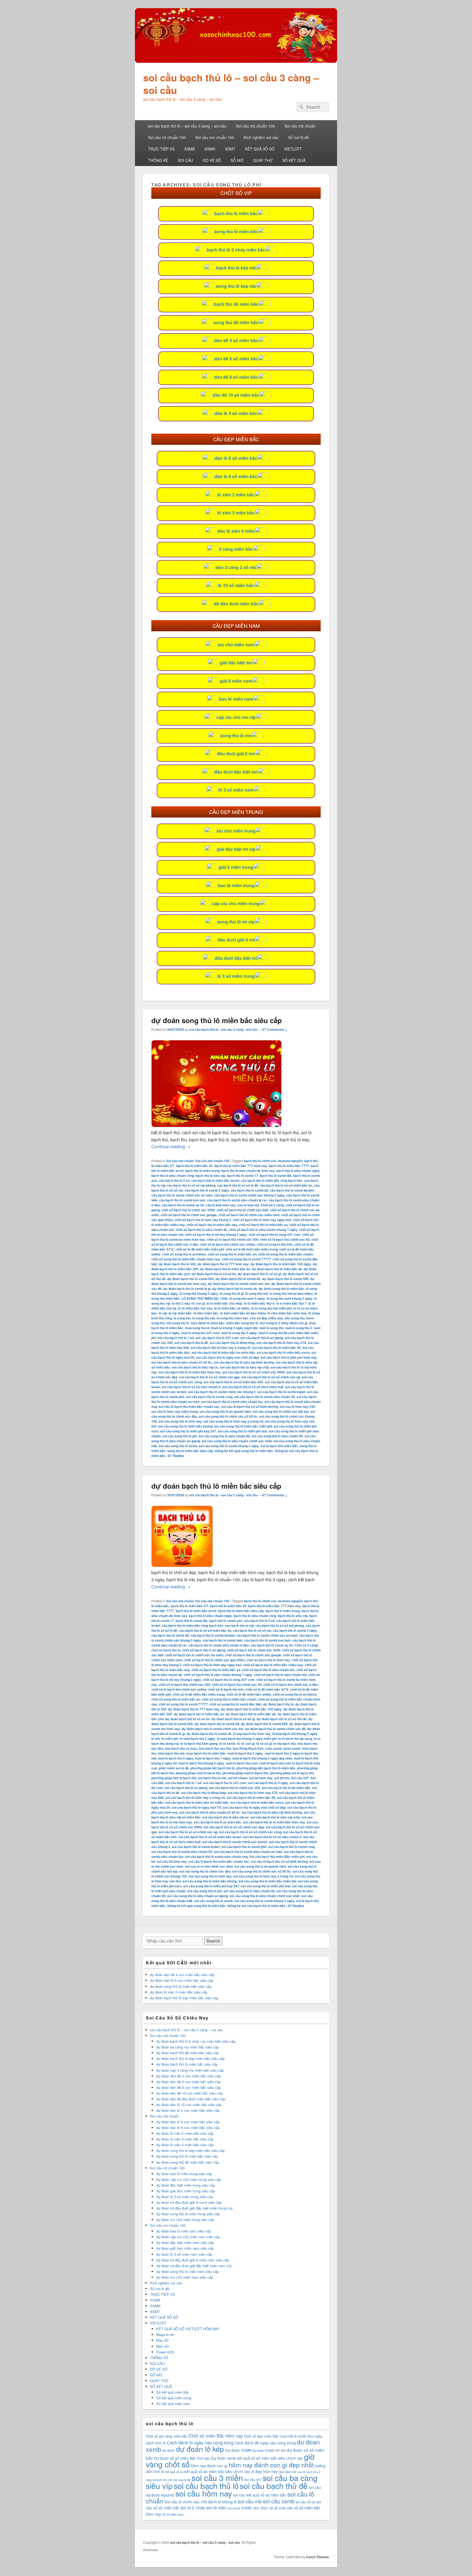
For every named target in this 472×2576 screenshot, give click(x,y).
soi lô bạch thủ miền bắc (279, 1446)
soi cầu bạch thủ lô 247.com (217, 1338)
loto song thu (295, 1318)
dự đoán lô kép (200, 2449)
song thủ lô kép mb (236, 286)
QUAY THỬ (263, 160)
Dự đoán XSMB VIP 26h (269, 2450)
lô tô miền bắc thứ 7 (291, 1303)
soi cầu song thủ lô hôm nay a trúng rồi (233, 1421)
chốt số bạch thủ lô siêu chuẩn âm (268, 1670)
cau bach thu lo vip (239, 1625)
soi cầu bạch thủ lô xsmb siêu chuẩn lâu (232, 1402)
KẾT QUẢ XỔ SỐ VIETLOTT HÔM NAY (188, 2329)
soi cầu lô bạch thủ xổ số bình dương (250, 1407)
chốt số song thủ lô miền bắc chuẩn (285, 1254)
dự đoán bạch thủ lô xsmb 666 (191, 1279)
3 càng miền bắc (236, 549)
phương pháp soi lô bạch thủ (292, 1773)
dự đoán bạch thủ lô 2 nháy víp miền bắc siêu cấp (196, 2041)
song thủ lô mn (236, 735)
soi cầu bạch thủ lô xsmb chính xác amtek (235, 1842)
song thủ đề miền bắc (236, 322)
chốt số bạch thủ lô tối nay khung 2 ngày (216, 1234)
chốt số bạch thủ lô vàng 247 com (275, 1234)
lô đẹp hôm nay (265, 2471)
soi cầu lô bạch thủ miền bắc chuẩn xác (189, 1407)
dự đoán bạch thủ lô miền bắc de (277, 1269)
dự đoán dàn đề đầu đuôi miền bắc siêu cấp (191, 2099)
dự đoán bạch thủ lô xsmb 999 (285, 1279)
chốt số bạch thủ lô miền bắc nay (212, 1225)
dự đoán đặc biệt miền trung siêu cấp (186, 2185)
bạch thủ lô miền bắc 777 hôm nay (241, 1166)
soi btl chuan (238, 1778)
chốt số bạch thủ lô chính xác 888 (242, 1210)
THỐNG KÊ (158, 160)
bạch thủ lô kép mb (236, 268)
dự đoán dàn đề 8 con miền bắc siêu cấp (188, 2087)
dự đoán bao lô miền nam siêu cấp (184, 2231)
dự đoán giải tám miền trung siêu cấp (186, 2191)
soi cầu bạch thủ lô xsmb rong (209, 1397)
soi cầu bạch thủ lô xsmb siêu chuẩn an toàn (248, 1852)
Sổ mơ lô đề (299, 137)
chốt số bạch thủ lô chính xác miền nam (249, 1215)
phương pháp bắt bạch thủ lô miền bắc (266, 1768)
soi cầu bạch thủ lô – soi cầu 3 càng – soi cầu (231, 84)
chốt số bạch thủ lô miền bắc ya (263, 1225)
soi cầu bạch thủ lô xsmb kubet (281, 1392)
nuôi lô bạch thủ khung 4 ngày (201, 1763)
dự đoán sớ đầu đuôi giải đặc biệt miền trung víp (194, 2208)
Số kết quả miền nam (173, 2404)
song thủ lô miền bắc (236, 231)
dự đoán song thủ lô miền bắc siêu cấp (217, 1020)
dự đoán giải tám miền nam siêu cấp (185, 2248)
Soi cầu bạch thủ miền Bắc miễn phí (277, 1857)
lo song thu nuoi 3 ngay (247, 1298)
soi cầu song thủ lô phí (180, 1436)
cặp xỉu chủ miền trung (236, 903)
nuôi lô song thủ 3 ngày (239, 1333)
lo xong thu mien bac (233, 1318)
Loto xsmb (273, 1748)
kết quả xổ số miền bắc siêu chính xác (217, 2471)
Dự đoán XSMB (238, 2450)
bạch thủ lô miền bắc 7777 (289, 1166)
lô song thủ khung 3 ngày (199, 1293)
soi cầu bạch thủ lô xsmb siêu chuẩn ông (216, 1857)
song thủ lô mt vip (236, 922)
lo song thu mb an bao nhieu (291, 1293)
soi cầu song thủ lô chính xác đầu (205, 1871)
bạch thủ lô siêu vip (210, 1176)
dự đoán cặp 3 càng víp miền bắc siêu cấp (190, 2070)
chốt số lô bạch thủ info (275, 1244)
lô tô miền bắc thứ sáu (195, 1308)
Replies (176, 1456)
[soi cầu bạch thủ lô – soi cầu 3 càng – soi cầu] (236, 61)
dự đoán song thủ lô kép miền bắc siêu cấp (190, 2150)
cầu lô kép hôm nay (221, 1205)
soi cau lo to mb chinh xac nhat (209, 1866)
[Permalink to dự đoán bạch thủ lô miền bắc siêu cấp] (182, 1565)
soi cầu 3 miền (217, 2477)
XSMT (230, 149)
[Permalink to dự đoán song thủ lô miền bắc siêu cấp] (216, 1125)
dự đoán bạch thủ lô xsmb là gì (187, 1289)
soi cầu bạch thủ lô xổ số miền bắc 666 (233, 1382)
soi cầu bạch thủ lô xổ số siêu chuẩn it (191, 1387)
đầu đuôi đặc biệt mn (236, 772)
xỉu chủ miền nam (236, 645)
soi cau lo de (182, 2480)
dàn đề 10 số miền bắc (236, 395)
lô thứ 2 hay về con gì (188, 1303)
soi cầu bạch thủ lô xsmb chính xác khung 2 (222, 1392)
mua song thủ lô (197, 1328)
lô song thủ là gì (232, 1293)
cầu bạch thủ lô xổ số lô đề (238, 1185)
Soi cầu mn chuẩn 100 (215, 137)
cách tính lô (156, 2443)
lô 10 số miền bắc (236, 585)
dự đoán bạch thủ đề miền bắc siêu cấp (188, 2053)
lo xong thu (182, 1318)
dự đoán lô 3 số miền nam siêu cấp (184, 2254)
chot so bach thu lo (166, 1650)
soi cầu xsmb (279, 2501)
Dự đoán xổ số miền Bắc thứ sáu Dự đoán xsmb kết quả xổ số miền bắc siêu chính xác (228, 2458)
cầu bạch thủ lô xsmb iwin (223, 1640)
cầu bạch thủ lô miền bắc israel (215, 1180)
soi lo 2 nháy (193, 2508)
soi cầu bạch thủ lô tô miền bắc (218, 1822)
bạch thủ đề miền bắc (236, 304)
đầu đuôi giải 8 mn (236, 753)
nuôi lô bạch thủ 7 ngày (213, 1758)
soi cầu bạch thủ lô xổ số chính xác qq (271, 1377)
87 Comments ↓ (275, 1029)
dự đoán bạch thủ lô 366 (177, 1264)
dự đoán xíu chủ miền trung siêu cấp (185, 2220)
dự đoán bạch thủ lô (278, 1704)
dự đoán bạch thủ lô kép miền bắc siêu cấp (184, 1998)
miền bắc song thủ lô (242, 1323)
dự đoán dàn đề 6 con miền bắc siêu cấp (188, 2082)
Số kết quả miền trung (174, 2398)
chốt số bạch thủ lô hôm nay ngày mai (262, 1220)
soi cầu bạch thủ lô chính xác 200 (235, 1788)
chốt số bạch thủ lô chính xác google (189, 1215)
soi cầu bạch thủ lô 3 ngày (268, 1783)
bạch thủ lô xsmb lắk (276, 1176)
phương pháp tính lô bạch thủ (174, 1778)
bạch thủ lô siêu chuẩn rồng (173, 1176)
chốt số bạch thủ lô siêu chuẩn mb (280, 1675)
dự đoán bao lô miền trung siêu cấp (184, 2174)
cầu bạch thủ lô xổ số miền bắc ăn (286, 1185)
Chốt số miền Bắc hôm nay (216, 2436)
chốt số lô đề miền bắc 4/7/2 (267, 1689)
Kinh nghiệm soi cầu (261, 137)
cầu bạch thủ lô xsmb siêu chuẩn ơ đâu (219, 1645)
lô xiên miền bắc (206, 1313)
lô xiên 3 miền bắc (236, 513)
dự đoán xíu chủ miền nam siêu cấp (185, 2277)
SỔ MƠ (237, 160)
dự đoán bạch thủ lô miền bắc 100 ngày (281, 1264)
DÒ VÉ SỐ (212, 160)
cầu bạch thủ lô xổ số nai (252, 1630)
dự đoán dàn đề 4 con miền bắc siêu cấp (182, 1975)
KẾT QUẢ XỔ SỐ (260, 149)
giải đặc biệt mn (236, 663)
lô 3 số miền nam (236, 790)
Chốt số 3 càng (272, 1205)
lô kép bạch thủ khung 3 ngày (295, 1734)
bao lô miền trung (236, 885)
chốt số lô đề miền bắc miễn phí (200, 1249)
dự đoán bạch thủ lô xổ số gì (259, 1274)
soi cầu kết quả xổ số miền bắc (260, 2495)
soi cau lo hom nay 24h (297, 1407)
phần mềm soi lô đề (174, 1768)
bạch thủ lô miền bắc (236, 213)
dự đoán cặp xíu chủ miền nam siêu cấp (188, 2237)
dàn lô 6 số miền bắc (236, 458)
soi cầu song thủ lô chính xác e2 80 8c (228, 1416)
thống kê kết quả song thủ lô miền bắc (244, 1451)
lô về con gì (246, 1743)
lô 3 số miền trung (236, 976)
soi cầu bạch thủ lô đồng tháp (232, 1343)
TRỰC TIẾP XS (161, 149)
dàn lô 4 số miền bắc (236, 413)
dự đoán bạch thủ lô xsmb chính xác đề (275, 1729)
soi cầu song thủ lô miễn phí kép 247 (188, 1431)
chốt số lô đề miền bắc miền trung (252, 1249)
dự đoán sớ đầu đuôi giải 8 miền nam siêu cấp (193, 2260)
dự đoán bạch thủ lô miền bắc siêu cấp (216, 1486)
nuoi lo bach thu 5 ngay (176, 1758)
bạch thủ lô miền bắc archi (196, 1611)
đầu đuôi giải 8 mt (236, 940)
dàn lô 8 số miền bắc (236, 476)
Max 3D (162, 2340)
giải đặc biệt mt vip (236, 849)
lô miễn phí (170, 1739)
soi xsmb (234, 2508)
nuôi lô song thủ (271, 1328)
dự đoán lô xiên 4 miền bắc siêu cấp (185, 2145)
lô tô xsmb (227, 1743)
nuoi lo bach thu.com (242, 1763)
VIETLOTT (293, 149)
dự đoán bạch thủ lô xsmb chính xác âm (239, 1284)
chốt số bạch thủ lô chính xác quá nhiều (215, 1660)
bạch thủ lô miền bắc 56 (194, 1166)
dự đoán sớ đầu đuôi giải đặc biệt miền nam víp (194, 2266)
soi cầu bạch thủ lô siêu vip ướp (244, 1367)
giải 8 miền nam (236, 681)
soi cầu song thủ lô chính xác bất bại (281, 1411)
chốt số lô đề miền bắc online (249, 1694)
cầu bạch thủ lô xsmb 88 (249, 1190)
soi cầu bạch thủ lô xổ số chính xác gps (210, 1377)
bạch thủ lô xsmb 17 (243, 1176)
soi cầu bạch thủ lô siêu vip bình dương (244, 1362)
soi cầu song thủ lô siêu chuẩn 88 (224, 1436)
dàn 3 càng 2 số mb (236, 567)
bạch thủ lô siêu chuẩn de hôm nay (248, 1171)
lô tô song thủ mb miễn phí (272, 1308)
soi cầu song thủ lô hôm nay (180, 1421)
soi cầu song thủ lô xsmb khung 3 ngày (229, 1446)
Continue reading (171, 1146)
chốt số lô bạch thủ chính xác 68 (285, 1239)
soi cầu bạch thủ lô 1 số (176, 1338)
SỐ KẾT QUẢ (294, 160)
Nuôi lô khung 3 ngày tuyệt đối (234, 1328)
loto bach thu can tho (215, 1748)
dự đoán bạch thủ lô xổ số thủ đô (282, 1719)
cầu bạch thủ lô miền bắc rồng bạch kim (272, 1180)
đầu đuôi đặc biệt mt (236, 958)
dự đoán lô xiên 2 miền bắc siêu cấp (185, 2133)
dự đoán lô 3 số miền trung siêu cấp (185, 2197)
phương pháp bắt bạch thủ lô (213, 1768)
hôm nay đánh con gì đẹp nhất (271, 2465)
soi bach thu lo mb (212, 1778)
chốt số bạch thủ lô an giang (204, 1650)
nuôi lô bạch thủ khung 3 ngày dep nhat (262, 1758)
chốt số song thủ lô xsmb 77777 (246, 1259)
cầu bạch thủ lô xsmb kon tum (182, 1200)
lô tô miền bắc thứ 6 (259, 1303)
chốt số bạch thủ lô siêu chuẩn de (201, 1230)
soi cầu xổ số (305, 2502)
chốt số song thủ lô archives (184, 1254)
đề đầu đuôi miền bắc (236, 604)
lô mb (156, 1739)
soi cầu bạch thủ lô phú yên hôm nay (289, 1357)
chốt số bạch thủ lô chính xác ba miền (194, 1655)
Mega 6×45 (165, 2334)
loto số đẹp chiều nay (267, 1318)
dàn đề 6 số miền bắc (236, 359)
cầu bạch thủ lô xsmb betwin (292, 1190)
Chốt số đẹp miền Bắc (261, 2436)
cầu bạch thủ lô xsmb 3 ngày (207, 1190)
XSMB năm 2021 (255, 2508)
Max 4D (162, 2346)
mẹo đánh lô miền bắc (208, 1323)
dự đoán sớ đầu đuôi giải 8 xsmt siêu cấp (189, 2202)
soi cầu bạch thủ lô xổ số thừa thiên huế (253, 1387)
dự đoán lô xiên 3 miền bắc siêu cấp (179, 1992)
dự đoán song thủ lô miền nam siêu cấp (188, 2271)
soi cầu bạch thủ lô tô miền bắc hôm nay (190, 1372)
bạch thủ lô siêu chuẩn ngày (298, 1171)
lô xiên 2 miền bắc (236, 495)
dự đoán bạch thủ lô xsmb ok (235, 1289)
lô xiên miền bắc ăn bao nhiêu (243, 1313)
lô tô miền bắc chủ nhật (224, 1303)
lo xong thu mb (204, 1318)
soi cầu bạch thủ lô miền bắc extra (283, 1352)
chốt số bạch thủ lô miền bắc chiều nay (273, 1665)
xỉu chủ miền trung (236, 831)
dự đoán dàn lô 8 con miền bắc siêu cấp (188, 2128)
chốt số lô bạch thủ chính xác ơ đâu (291, 1684)
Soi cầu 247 (300, 1778)
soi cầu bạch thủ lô (206, 2485)
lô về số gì (264, 1743)
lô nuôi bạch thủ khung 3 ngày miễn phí (247, 1739)
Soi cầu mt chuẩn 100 (167, 137)
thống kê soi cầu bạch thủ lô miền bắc (256, 1906)
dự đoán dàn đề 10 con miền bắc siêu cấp (189, 2093)
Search (213, 1941)
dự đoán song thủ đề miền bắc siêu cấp (188, 2162)
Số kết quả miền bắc (173, 2392)
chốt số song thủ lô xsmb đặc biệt (235, 1704)
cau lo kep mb (248, 1205)
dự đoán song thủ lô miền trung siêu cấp (188, 2214)
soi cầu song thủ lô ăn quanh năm (225, 1411)
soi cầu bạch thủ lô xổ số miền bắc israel (210, 1837)
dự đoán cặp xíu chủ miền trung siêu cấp (189, 2179)
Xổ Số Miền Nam (173, 2514)
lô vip (163, 1313)
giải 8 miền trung (236, 867)
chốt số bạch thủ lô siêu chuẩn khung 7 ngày (263, 1230)
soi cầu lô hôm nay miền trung (175, 1411)
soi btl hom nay (261, 1778)
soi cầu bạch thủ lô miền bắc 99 (276, 1348)
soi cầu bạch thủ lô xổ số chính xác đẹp (234, 1827)
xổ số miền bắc (281, 2508)
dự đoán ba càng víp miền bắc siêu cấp (188, 2047)
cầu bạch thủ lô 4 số (174, 1180)
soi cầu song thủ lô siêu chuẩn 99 (277, 1436)
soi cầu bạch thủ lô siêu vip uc (195, 1367)
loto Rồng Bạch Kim (248, 1748)
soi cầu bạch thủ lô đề (191, 1343)
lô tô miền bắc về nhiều (232, 1308)
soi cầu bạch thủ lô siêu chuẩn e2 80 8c (182, 1362)
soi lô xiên (216, 2507)
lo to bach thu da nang (295, 1739)
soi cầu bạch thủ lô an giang (262, 1338)
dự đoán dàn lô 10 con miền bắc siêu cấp (189, 2105)
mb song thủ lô (178, 1323)
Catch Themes (318, 2557)
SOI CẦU (185, 160)
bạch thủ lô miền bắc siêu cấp (241, 1611)
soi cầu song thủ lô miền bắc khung (185, 1426)
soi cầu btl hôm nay (172, 1861)
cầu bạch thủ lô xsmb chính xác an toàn (182, 1195)
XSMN (210, 149)
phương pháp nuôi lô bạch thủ (245, 1773)
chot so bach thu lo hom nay (268, 1660)
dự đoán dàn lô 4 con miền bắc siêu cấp (188, 2110)
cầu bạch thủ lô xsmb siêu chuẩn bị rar (237, 1200)
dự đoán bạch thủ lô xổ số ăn (214, 1274)
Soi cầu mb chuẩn (300, 126)
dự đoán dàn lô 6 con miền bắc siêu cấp (182, 1980)
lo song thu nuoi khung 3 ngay (290, 1298)
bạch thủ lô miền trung (202, 1171)
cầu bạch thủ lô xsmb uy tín (183, 1205)
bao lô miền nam (236, 699)
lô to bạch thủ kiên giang (199, 1743)
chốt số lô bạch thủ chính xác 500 (233, 1239)
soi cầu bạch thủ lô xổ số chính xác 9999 (254, 1372)
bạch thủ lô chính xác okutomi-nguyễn (273, 1161)
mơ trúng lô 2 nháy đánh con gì (284, 1323)
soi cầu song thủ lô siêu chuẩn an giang (197, 1896)
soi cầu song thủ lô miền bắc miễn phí (243, 1426)
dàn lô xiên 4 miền (236, 531)
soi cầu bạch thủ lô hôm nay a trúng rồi (221, 1348)
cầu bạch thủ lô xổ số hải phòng (191, 1185)
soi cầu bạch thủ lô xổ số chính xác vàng (250, 1832)
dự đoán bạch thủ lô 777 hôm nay (223, 1264)
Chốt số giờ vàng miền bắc (167, 2436)
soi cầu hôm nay (204, 2493)
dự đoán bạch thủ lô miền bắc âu (225, 1269)
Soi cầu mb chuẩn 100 (255, 126)
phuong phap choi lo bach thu (198, 1773)
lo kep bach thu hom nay (252, 1734)
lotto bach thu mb (171, 1753)
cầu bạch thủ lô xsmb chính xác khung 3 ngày (249, 1195)
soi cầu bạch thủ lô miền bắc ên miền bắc (223, 1352)
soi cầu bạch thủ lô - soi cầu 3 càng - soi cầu (223, 1029)
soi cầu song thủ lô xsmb (178, 1446)
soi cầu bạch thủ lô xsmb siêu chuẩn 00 (265, 1397)
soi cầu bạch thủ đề (274, 2485)
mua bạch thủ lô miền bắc (206, 1753)
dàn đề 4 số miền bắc (236, 340)
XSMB (189, 149)
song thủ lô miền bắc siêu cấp (190, 1451)
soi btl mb (282, 1778)
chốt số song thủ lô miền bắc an (232, 1254)
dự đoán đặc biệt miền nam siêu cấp (185, 2242)
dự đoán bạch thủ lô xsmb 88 (238, 1279)
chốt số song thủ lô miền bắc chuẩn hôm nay (186, 1259)
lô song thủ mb (257, 1293)
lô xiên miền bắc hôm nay (287, 1313)
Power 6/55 (165, 2352)
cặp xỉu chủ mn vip (236, 717)
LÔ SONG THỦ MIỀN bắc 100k (205, 1298)
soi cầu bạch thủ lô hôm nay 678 (281, 1343)
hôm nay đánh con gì (209, 2466)
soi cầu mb (250, 2501)
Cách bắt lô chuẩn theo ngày (301, 2436)
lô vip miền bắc (180, 1313)
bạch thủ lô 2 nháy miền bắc (236, 250)
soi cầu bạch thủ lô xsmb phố (244, 1847)
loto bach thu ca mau (181, 1748)
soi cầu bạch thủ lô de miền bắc (286, 1788)
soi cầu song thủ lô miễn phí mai (242, 1431)
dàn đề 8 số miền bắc (236, 377)
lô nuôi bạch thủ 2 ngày (197, 1739)
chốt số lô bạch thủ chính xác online (228, 1244)
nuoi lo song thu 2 (299, 1328)
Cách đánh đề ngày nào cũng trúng (265, 2443)
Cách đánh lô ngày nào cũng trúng (200, 2443)
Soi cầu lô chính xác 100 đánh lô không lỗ (201, 2502)
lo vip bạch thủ (285, 1743)
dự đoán (169, 2450)
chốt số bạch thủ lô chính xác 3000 (188, 1210)
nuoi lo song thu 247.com (200, 1333)
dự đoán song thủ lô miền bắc (281, 1289)
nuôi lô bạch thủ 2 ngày (245, 1753)
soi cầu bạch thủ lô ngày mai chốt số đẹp (228, 1357)
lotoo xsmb (292, 1748)
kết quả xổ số (174, 2472)
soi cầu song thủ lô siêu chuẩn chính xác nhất (237, 1441)
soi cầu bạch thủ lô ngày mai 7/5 (197, 1807)
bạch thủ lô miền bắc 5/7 (189, 1606)
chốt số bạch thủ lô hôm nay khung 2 (203, 1220)
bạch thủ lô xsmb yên (226, 1621)
